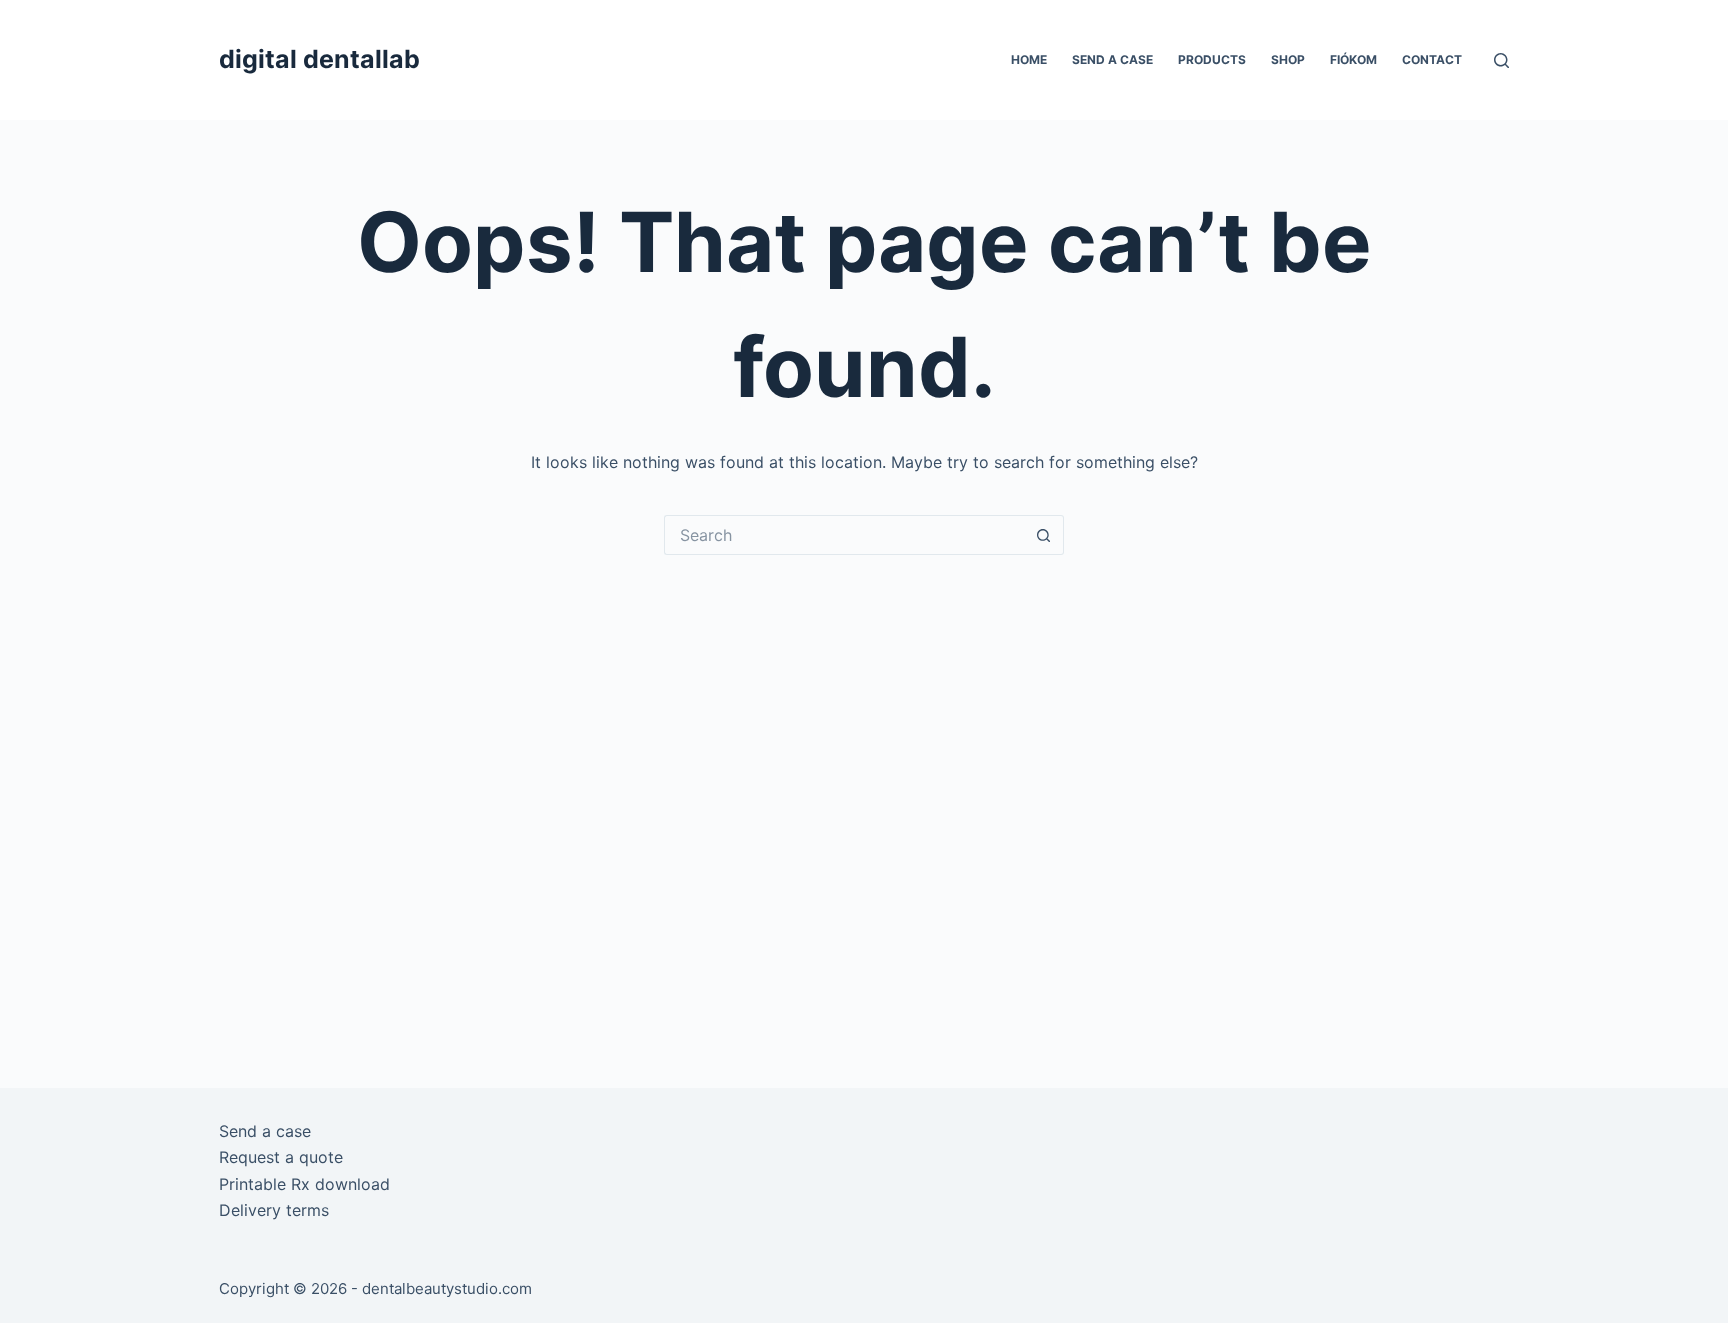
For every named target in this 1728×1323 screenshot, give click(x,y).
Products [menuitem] (1212, 59)
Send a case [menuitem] (1112, 59)
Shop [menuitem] (1288, 59)
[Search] (1501, 60)
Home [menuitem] (1029, 59)
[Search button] (1044, 535)
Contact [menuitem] (1432, 59)
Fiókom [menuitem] (1353, 59)
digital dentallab (319, 59)
